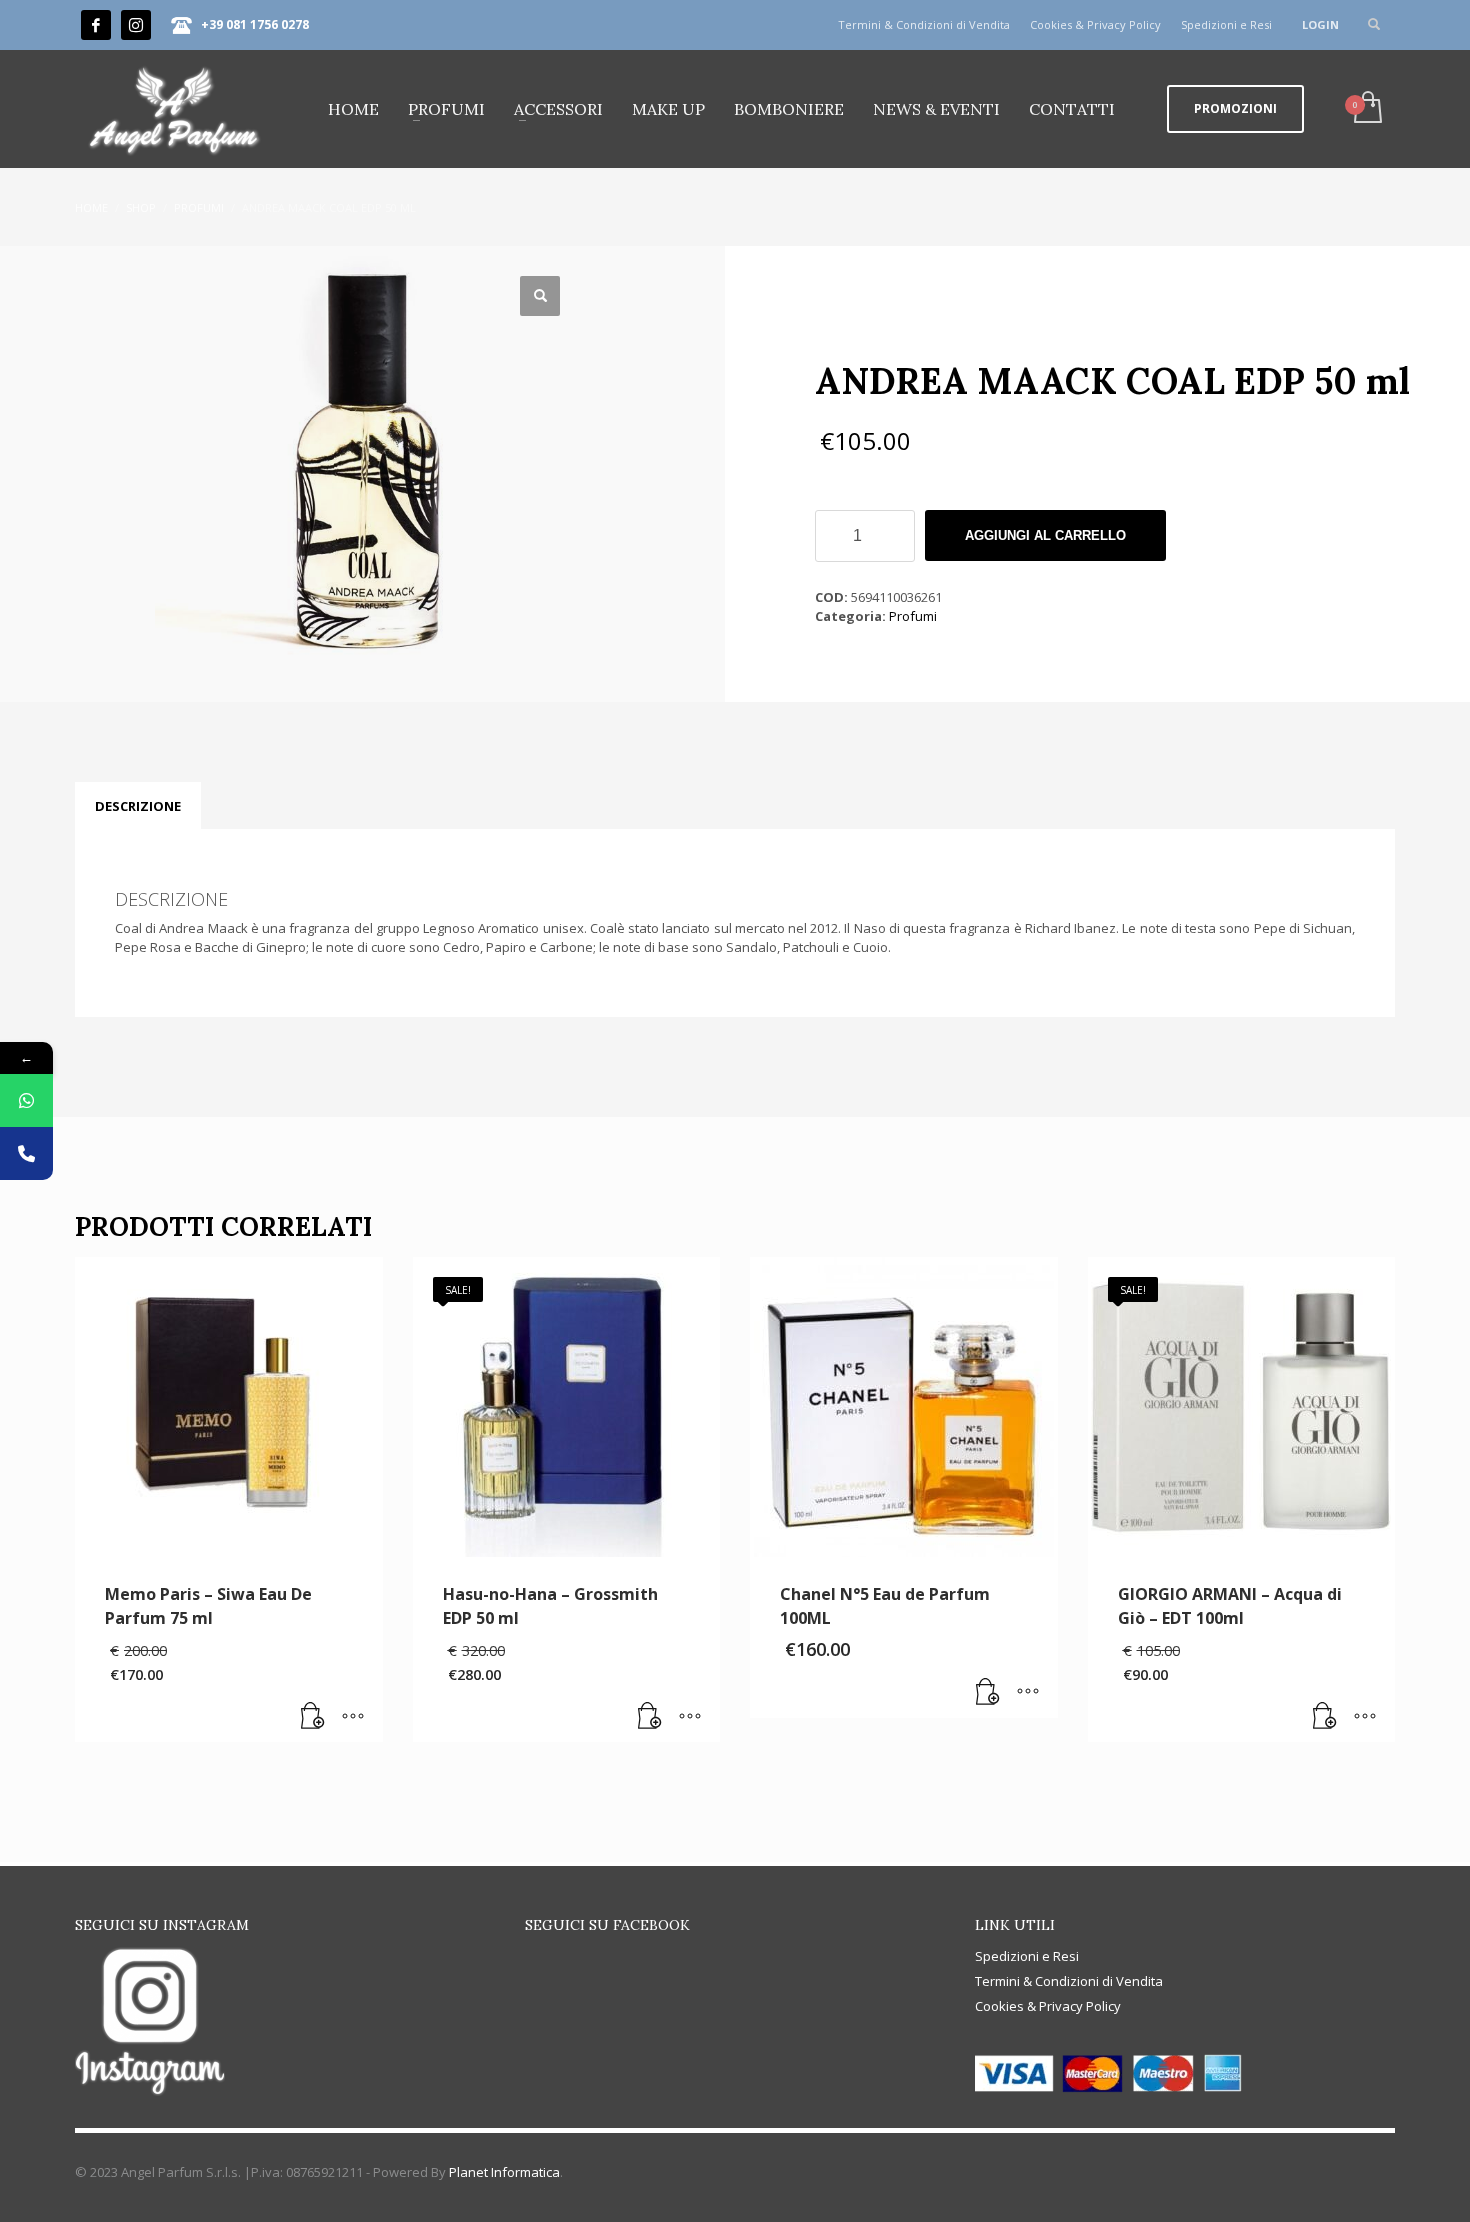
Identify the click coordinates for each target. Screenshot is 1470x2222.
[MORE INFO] (353, 1717)
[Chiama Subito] (26, 1153)
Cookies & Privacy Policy (1095, 24)
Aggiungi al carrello (1045, 535)
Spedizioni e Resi (1226, 24)
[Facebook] (96, 25)
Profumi (913, 616)
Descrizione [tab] (138, 806)
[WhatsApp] (26, 1100)
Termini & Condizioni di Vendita (924, 24)
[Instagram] (136, 25)
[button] (540, 296)
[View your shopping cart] (1366, 109)
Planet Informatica (504, 2172)
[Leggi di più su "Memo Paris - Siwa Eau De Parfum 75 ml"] (313, 1717)
